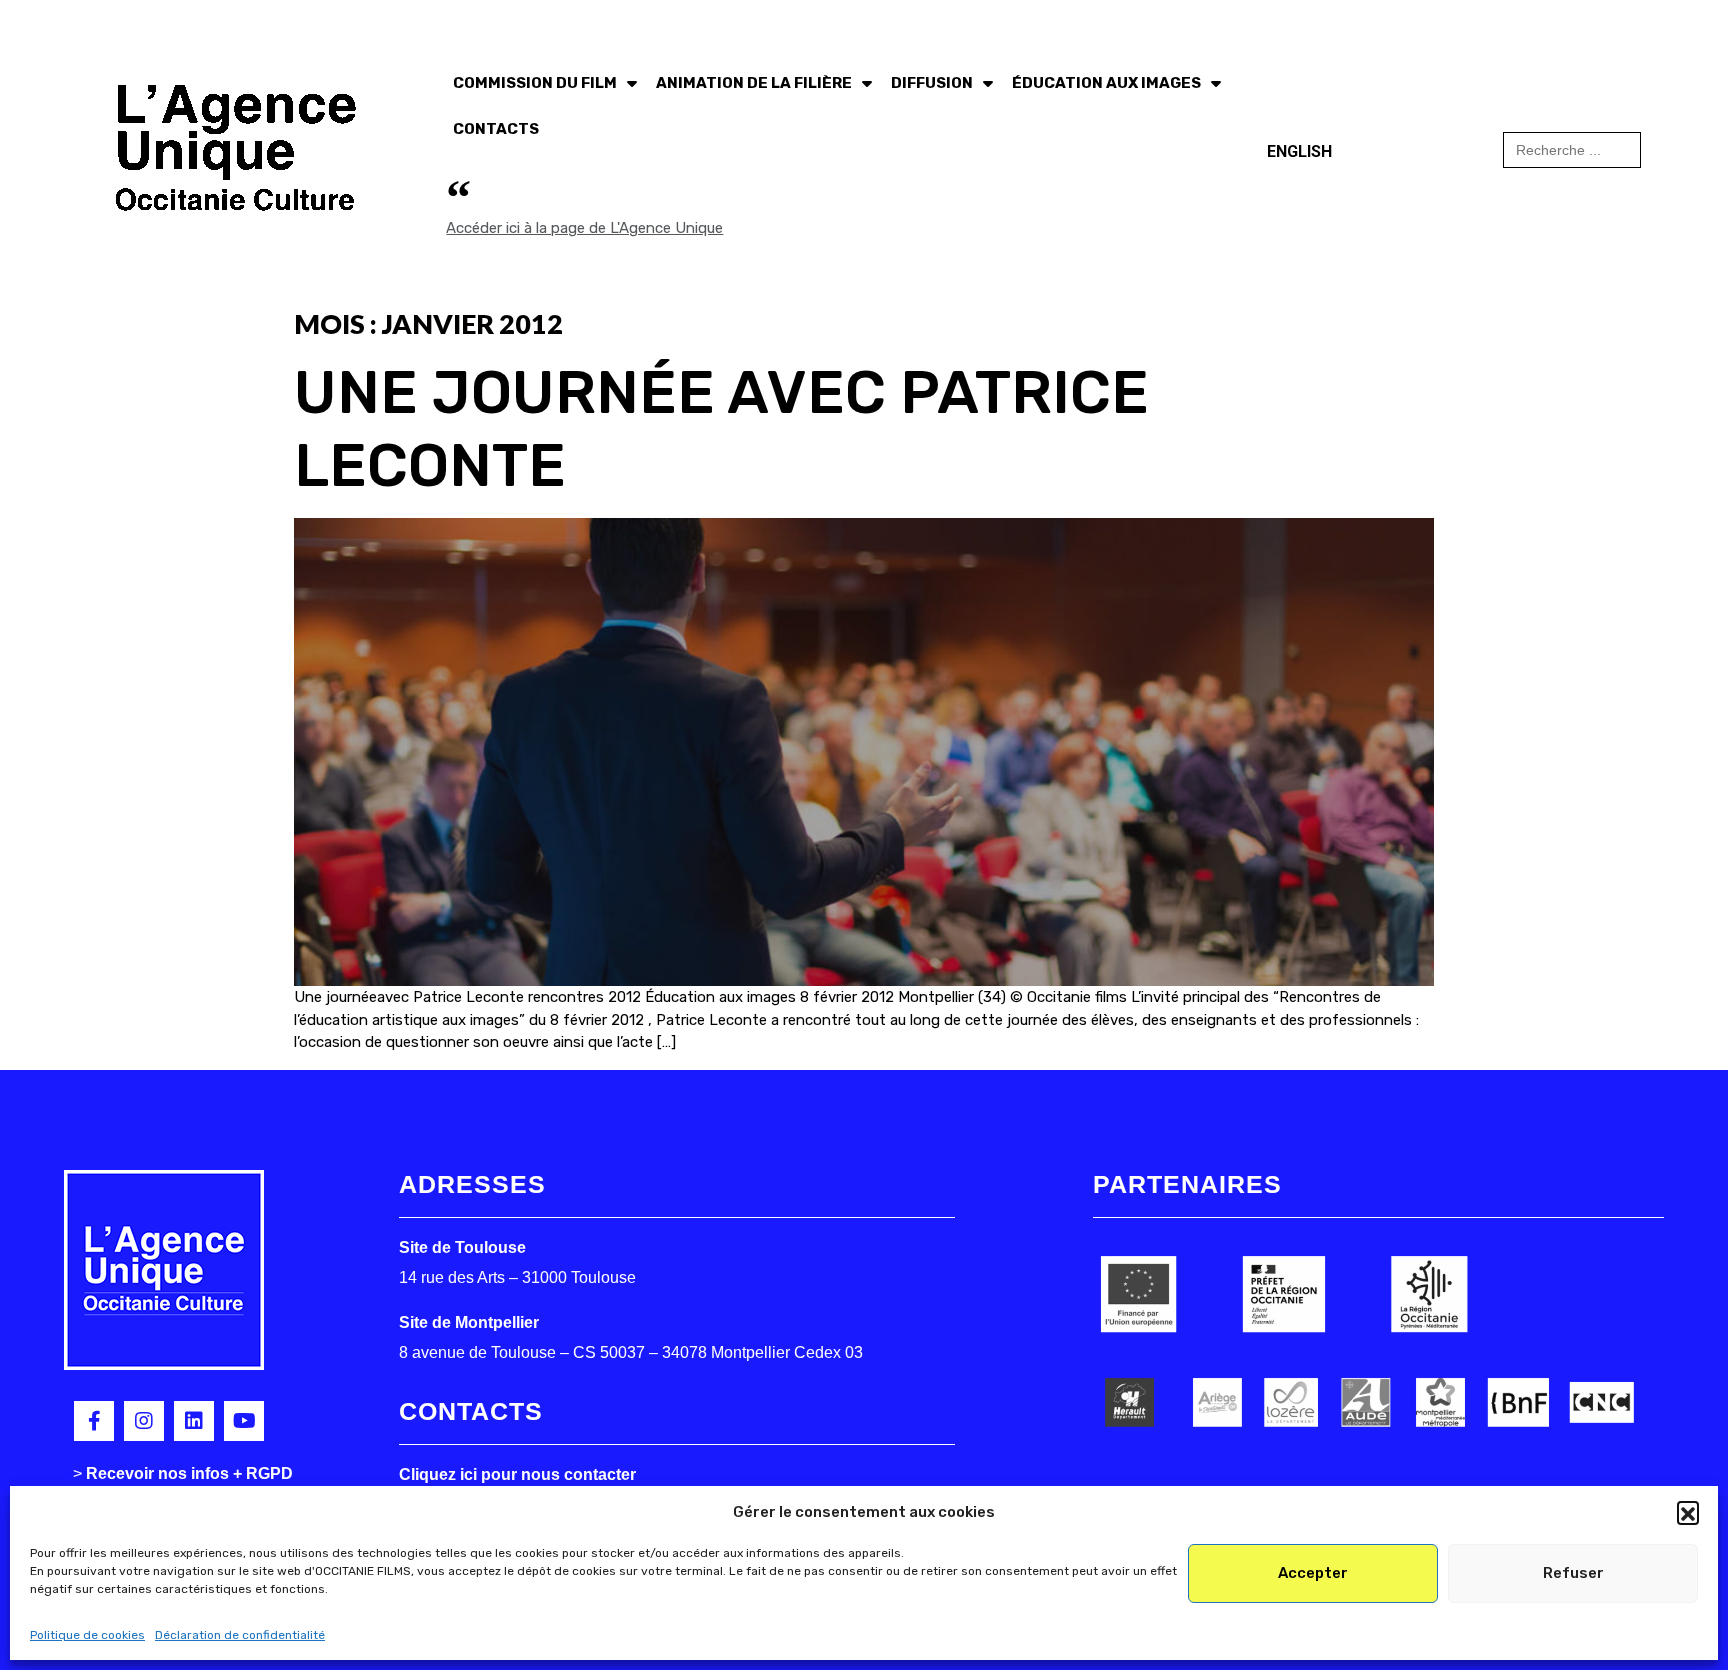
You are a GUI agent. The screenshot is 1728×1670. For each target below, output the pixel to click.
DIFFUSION (932, 83)
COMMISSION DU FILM (535, 83)
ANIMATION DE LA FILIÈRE (754, 83)
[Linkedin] (194, 1421)
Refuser (1573, 1573)
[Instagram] (144, 1421)
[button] (1688, 1512)
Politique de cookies (87, 1635)
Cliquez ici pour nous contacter (517, 1474)
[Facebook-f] (94, 1421)
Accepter (1313, 1573)
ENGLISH (1299, 151)
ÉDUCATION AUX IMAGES (1106, 83)
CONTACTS (496, 129)
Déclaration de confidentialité (240, 1635)
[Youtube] (244, 1421)
